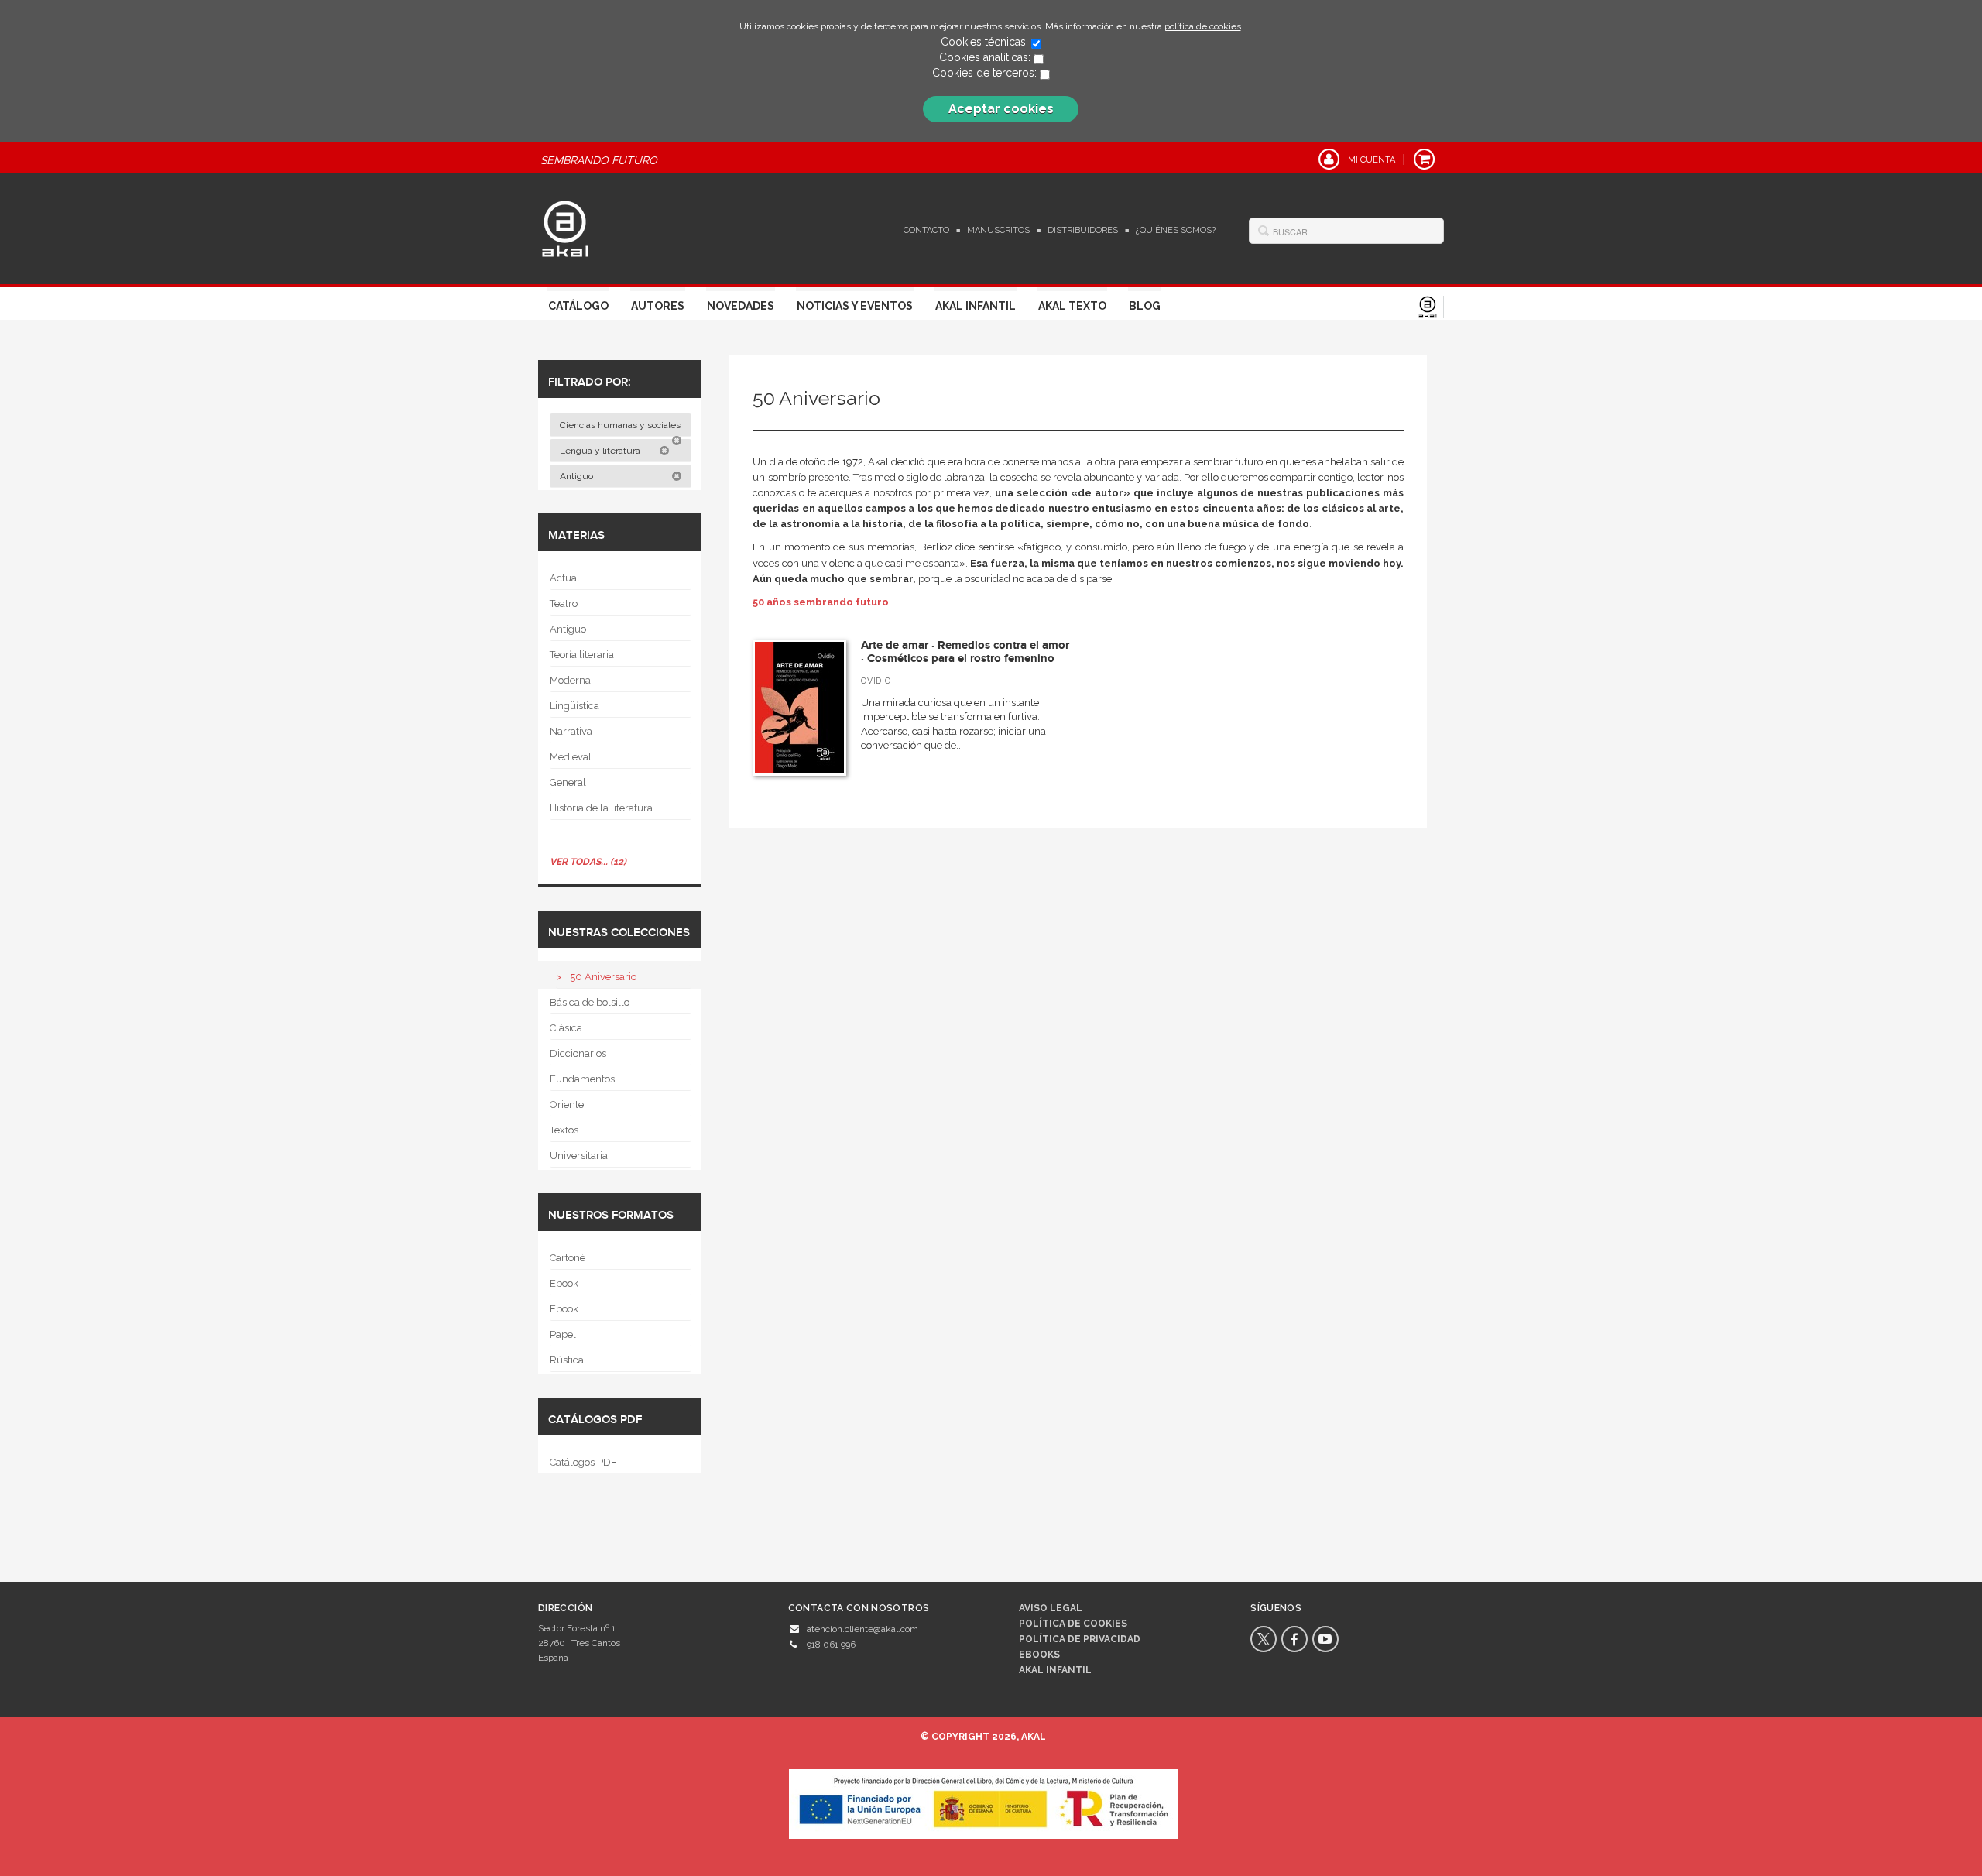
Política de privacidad (1080, 1639)
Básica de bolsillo (590, 1002)
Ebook (564, 1283)
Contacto (926, 230)
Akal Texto (1072, 306)
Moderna (570, 680)
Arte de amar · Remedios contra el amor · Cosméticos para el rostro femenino (965, 652)
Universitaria (579, 1156)
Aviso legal (1051, 1608)
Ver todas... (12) (588, 862)
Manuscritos (998, 230)
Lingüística (574, 706)
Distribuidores (1083, 230)
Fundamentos (582, 1079)
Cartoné (568, 1258)
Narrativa (571, 731)
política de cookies (1203, 26)
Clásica (566, 1028)
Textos (564, 1130)
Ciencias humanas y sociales (621, 425)
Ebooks (1039, 1655)
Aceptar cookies (1001, 109)
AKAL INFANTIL (1055, 1670)
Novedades (741, 306)
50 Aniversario (603, 977)
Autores (658, 306)
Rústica (567, 1360)
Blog (1145, 306)
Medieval (571, 757)
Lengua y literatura (601, 451)
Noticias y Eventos (855, 306)
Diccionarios (578, 1053)
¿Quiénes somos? (1176, 230)
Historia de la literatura (601, 808)
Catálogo (578, 306)
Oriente (567, 1104)
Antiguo (578, 476)
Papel (563, 1334)
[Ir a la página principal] (565, 227)
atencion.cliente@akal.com (862, 1629)
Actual (565, 578)
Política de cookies (1073, 1624)
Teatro (564, 604)
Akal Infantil (976, 306)
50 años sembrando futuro (821, 602)
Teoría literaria (582, 655)
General (568, 782)
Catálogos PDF (583, 1462)
